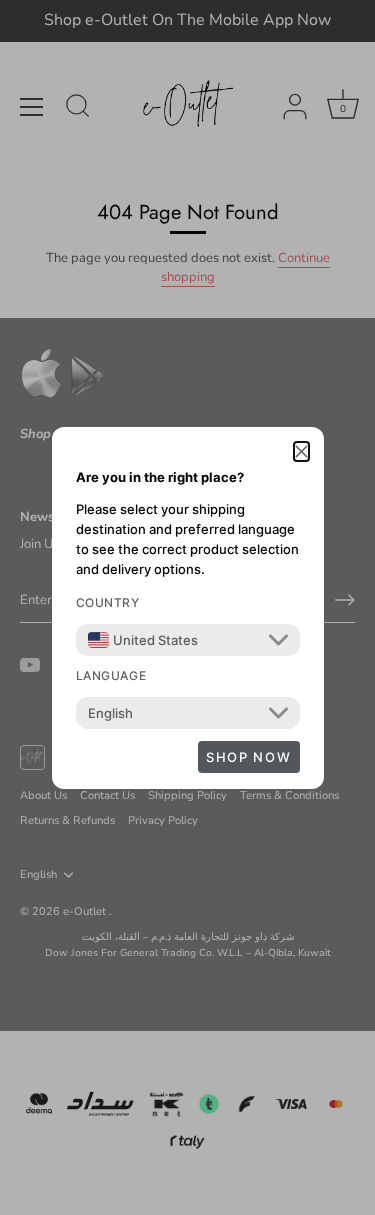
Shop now (249, 757)
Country (108, 602)
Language (111, 675)
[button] (301, 452)
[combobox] (143, 640)
